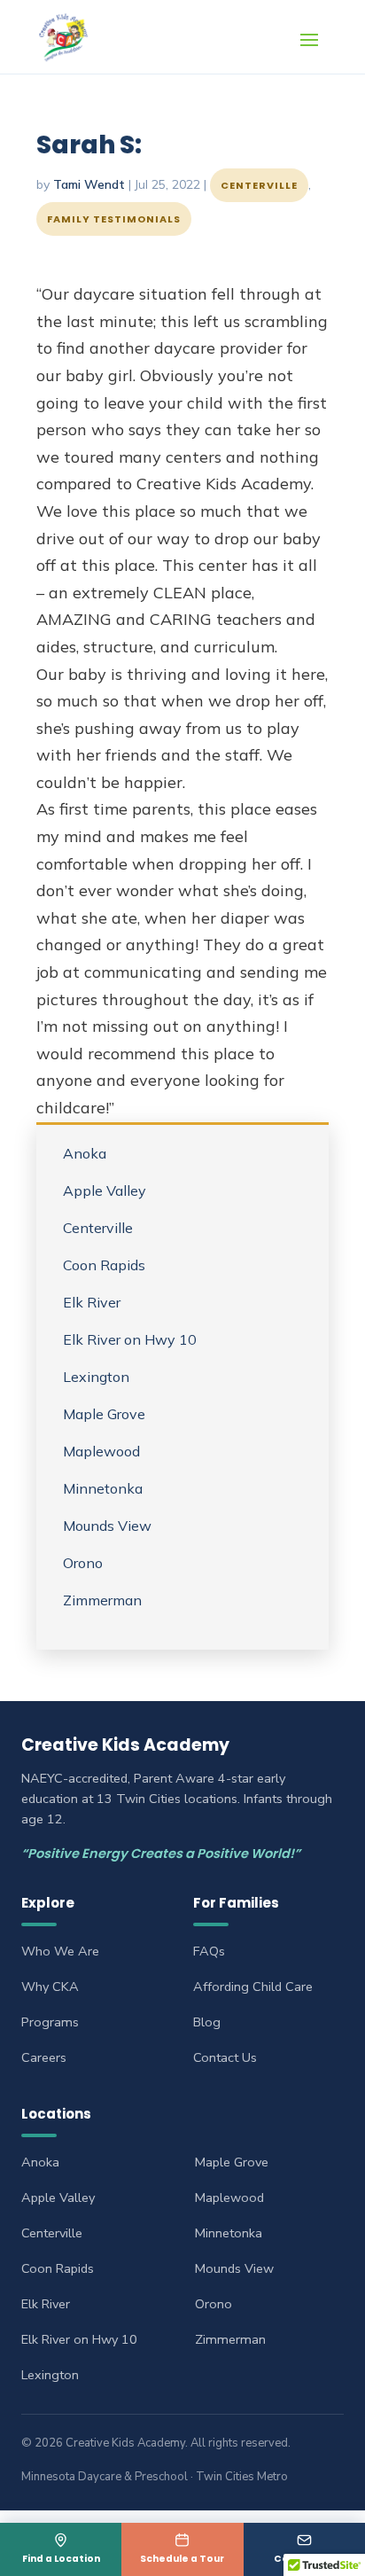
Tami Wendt (89, 184)
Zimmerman (102, 1600)
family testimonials (114, 219)
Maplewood (101, 1451)
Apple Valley (105, 1190)
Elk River (92, 1302)
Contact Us (304, 2559)
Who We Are (60, 1951)
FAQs (209, 1951)
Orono (83, 1563)
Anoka (85, 1153)
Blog (207, 2022)
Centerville (259, 185)
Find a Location (61, 2559)
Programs (50, 2022)
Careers (44, 2057)
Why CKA (50, 1987)
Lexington (96, 1377)
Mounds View (107, 1526)
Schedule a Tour (182, 2559)
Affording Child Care (253, 1987)
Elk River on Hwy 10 (130, 1339)
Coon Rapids (104, 1265)
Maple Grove (104, 1414)
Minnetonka (103, 1488)
